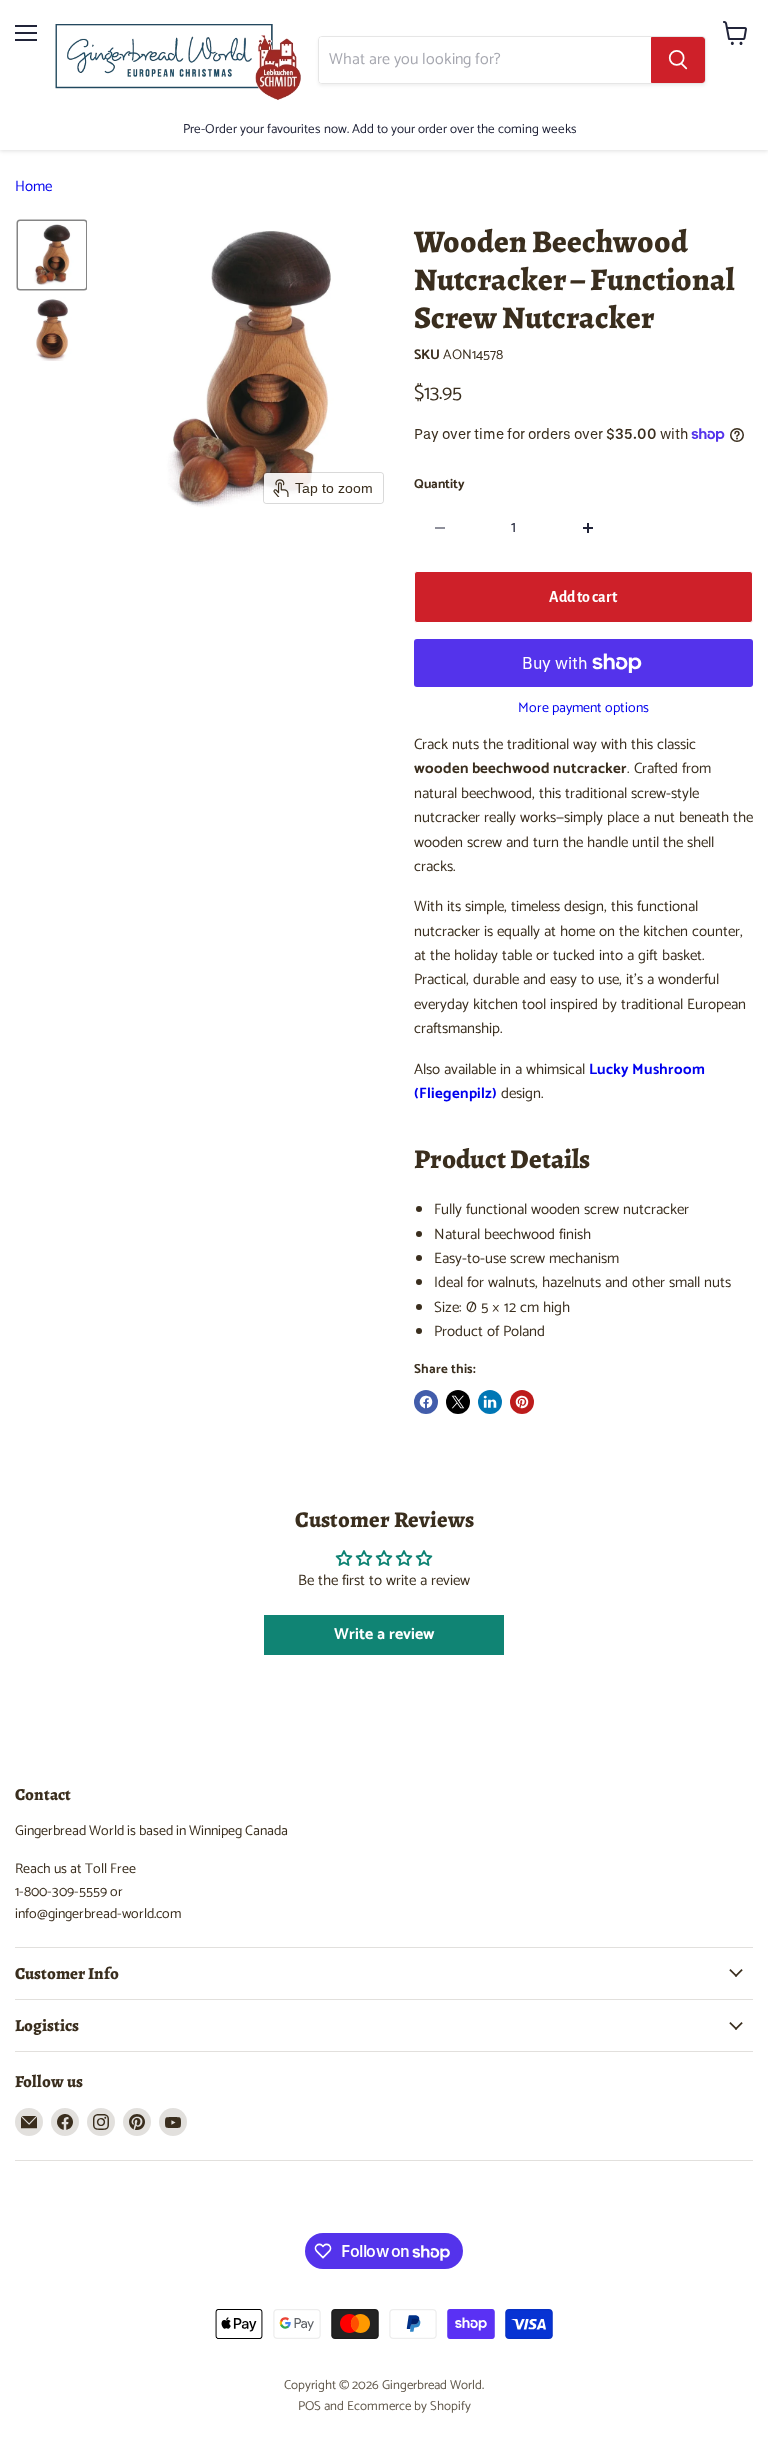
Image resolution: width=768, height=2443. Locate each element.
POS (309, 2406)
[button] (52, 255)
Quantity (439, 484)
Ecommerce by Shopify (409, 2406)
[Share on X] (458, 1402)
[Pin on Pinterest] (522, 1402)
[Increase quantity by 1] (588, 528)
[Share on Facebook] (426, 1402)
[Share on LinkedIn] (490, 1402)
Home (33, 186)
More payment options (583, 709)
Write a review (384, 1634)
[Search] (678, 60)
